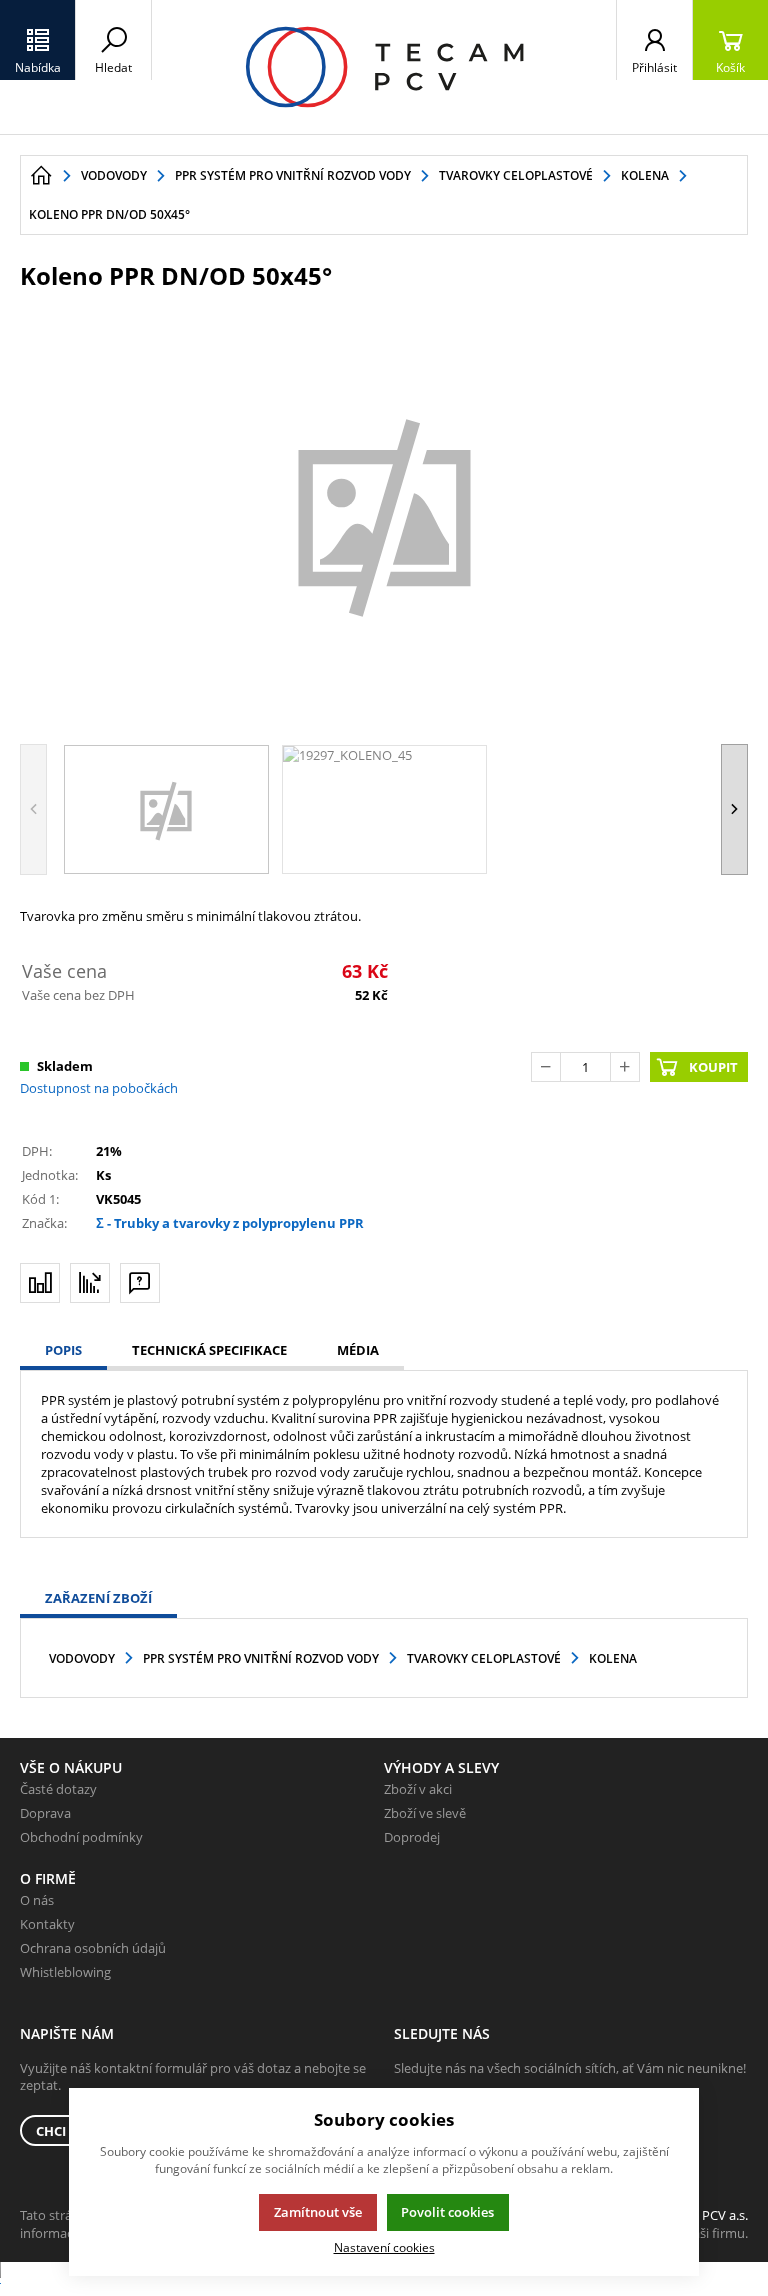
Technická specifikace (209, 1350)
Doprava (45, 1813)
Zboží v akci (418, 1789)
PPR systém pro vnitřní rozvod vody (261, 1658)
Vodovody (82, 1658)
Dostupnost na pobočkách (99, 1088)
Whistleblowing (65, 1972)
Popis (63, 1350)
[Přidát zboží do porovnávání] (40, 1283)
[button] (38, 40)
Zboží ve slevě (425, 1813)
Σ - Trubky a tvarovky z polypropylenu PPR (230, 1223)
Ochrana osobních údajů (93, 1948)
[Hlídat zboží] (90, 1283)
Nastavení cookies (384, 2247)
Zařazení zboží (98, 1598)
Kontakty (47, 1924)
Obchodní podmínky (81, 1837)
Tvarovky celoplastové (484, 1658)
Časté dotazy (58, 1789)
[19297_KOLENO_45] (384, 515)
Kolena (613, 1658)
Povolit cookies (447, 2212)
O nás (37, 1900)
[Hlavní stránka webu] (41, 176)
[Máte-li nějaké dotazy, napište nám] (140, 1283)
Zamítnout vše (318, 2212)
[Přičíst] (625, 1067)
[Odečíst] (546, 1067)
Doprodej (412, 1837)
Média (358, 1350)
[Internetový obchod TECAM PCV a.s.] (384, 67)
